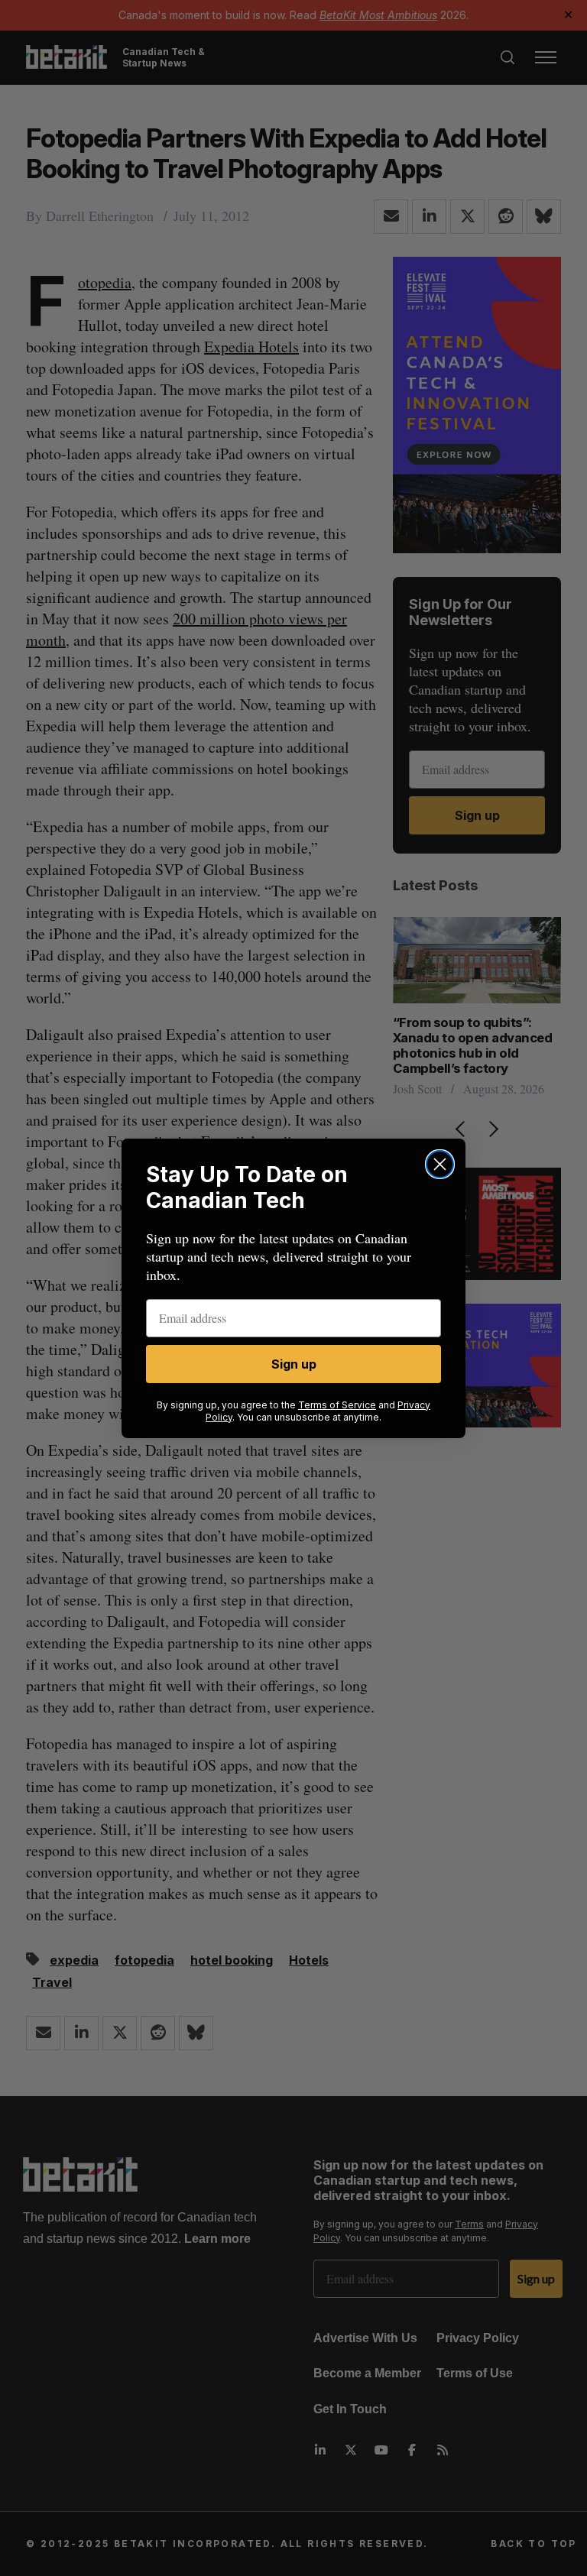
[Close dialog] (440, 1164)
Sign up (294, 1364)
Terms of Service (337, 1405)
